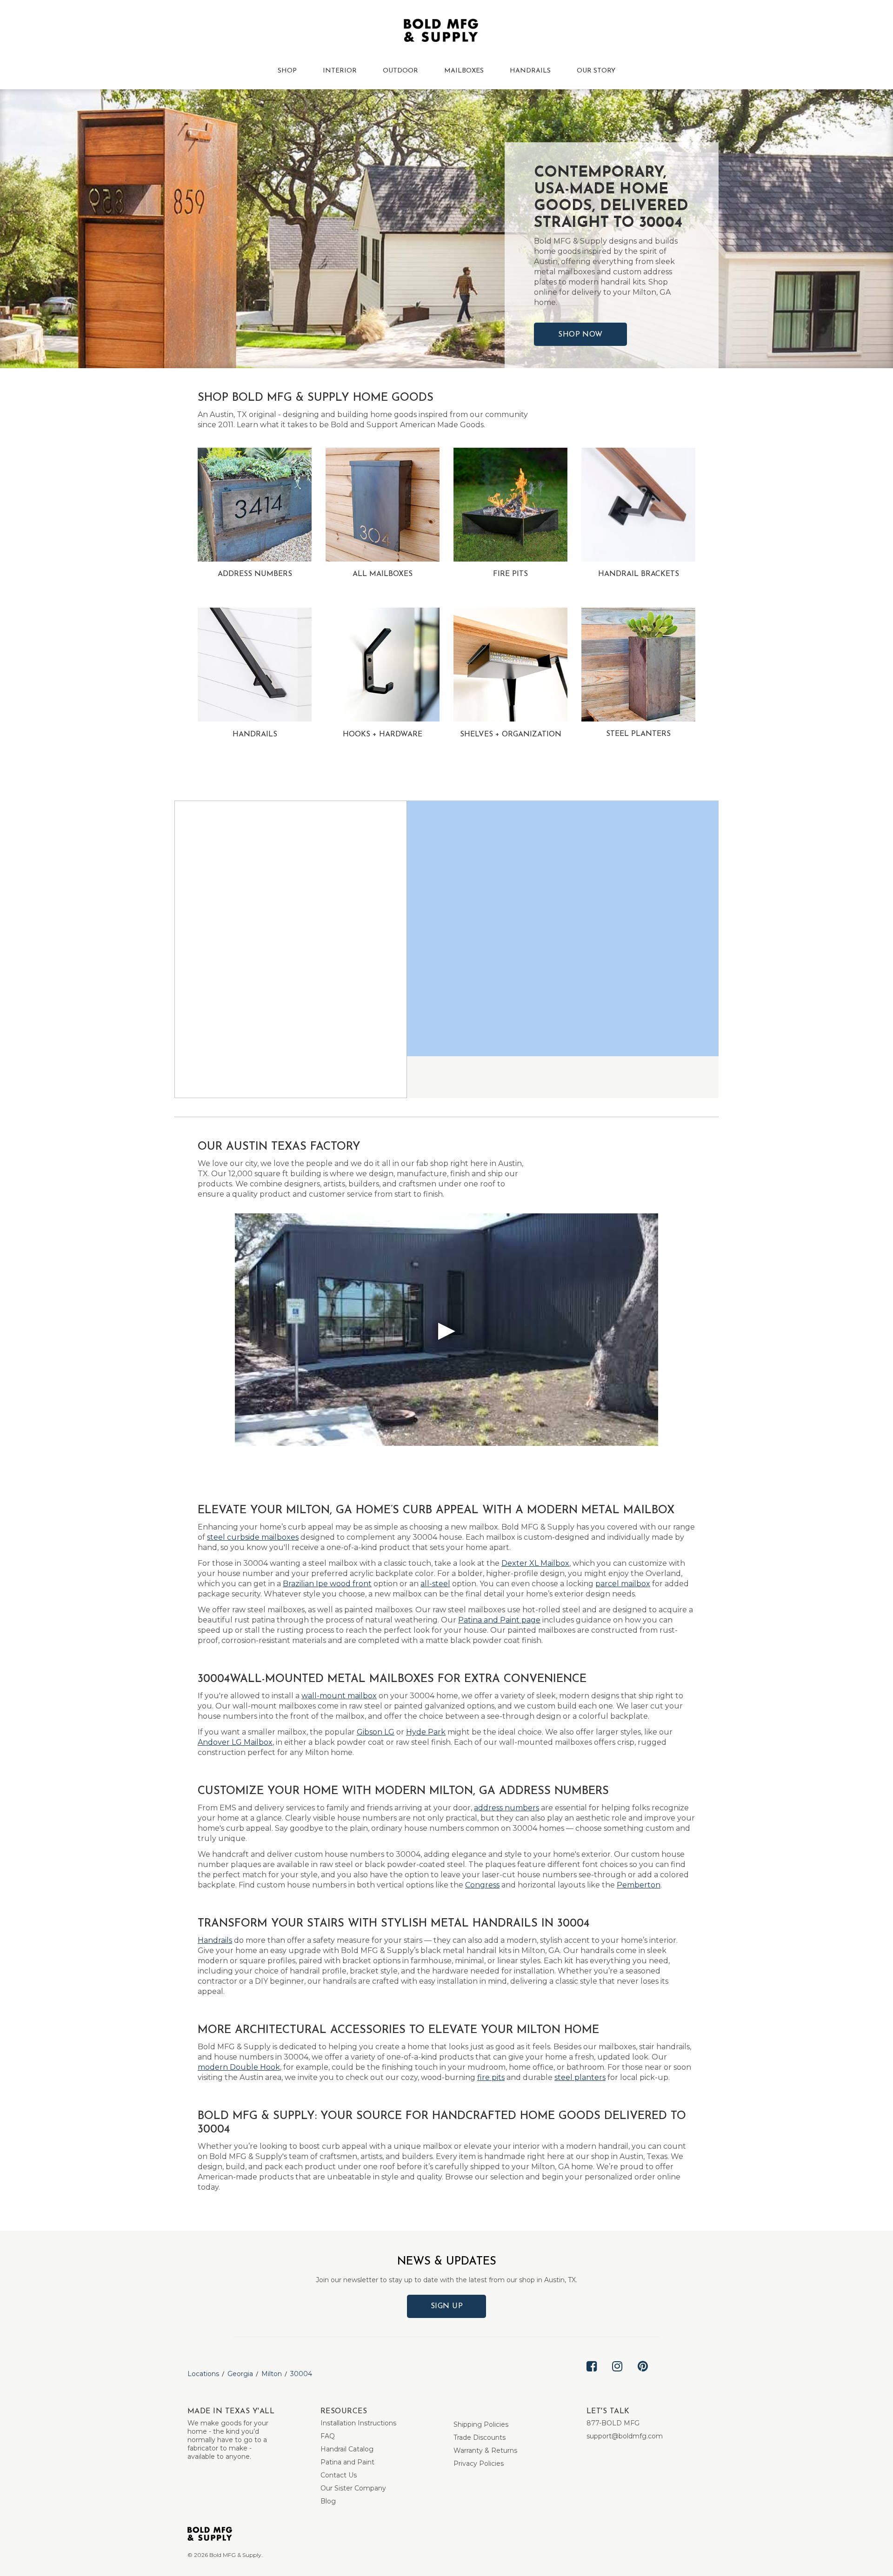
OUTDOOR (400, 71)
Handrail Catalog (347, 2449)
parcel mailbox (623, 1584)
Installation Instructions (358, 2423)
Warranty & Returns (485, 2450)
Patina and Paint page (499, 1620)
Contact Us (339, 2475)
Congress (482, 1885)
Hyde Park (426, 1732)
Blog (328, 2501)
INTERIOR (340, 71)
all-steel (435, 1584)
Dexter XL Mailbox (535, 1563)
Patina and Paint (347, 2462)
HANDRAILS (530, 71)
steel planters (580, 2077)
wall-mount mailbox (339, 1696)
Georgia (240, 2374)
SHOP (287, 71)
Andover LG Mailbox (235, 1742)
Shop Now (580, 335)
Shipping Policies (481, 2424)
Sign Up (447, 2306)
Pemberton (639, 1885)
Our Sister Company (353, 2488)
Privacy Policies (479, 2463)
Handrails (215, 1940)
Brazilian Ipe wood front (327, 1584)
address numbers (506, 1808)
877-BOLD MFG (613, 2423)
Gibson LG (376, 1732)
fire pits (491, 2077)
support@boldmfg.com (625, 2436)
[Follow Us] (592, 2374)
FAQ (328, 2436)
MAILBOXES (464, 71)
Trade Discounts (480, 2437)
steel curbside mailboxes (253, 1537)
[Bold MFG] (441, 33)
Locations (203, 2374)
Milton (272, 2374)
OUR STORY (596, 71)
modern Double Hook (239, 2067)
